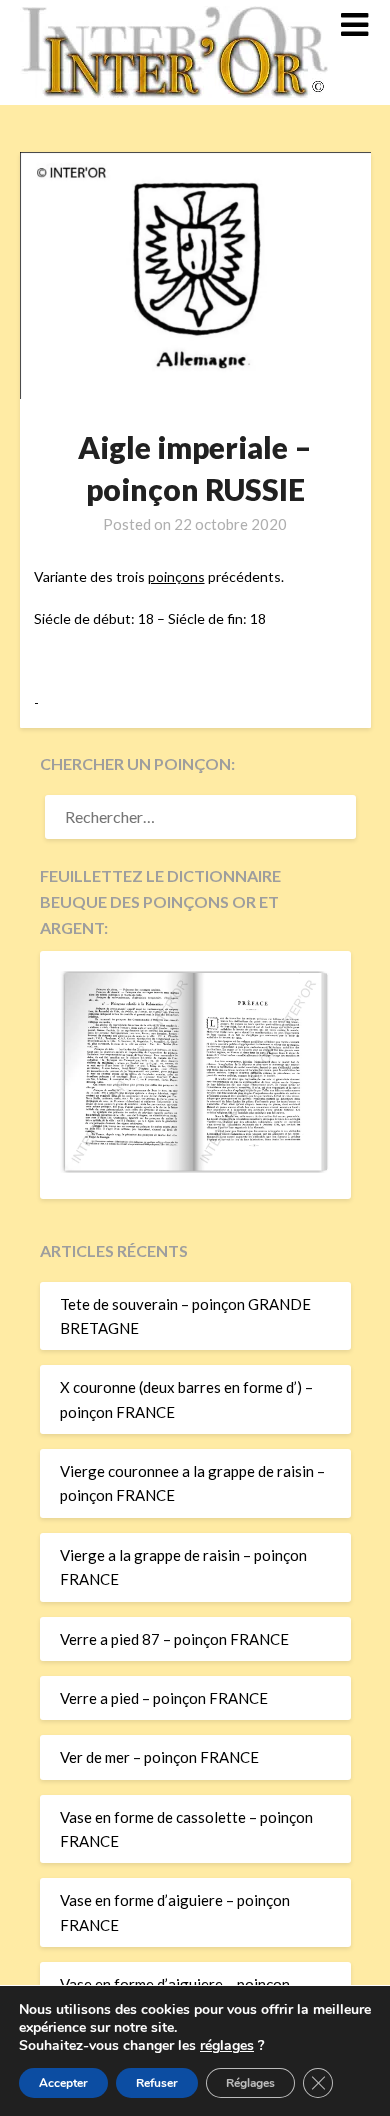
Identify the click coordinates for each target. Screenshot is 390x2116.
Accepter (63, 2083)
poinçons (176, 576)
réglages (227, 2046)
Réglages (250, 2083)
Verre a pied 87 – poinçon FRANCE (174, 1639)
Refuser (157, 2083)
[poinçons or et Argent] (195, 1167)
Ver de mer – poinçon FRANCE (159, 1757)
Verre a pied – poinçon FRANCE (164, 1698)
